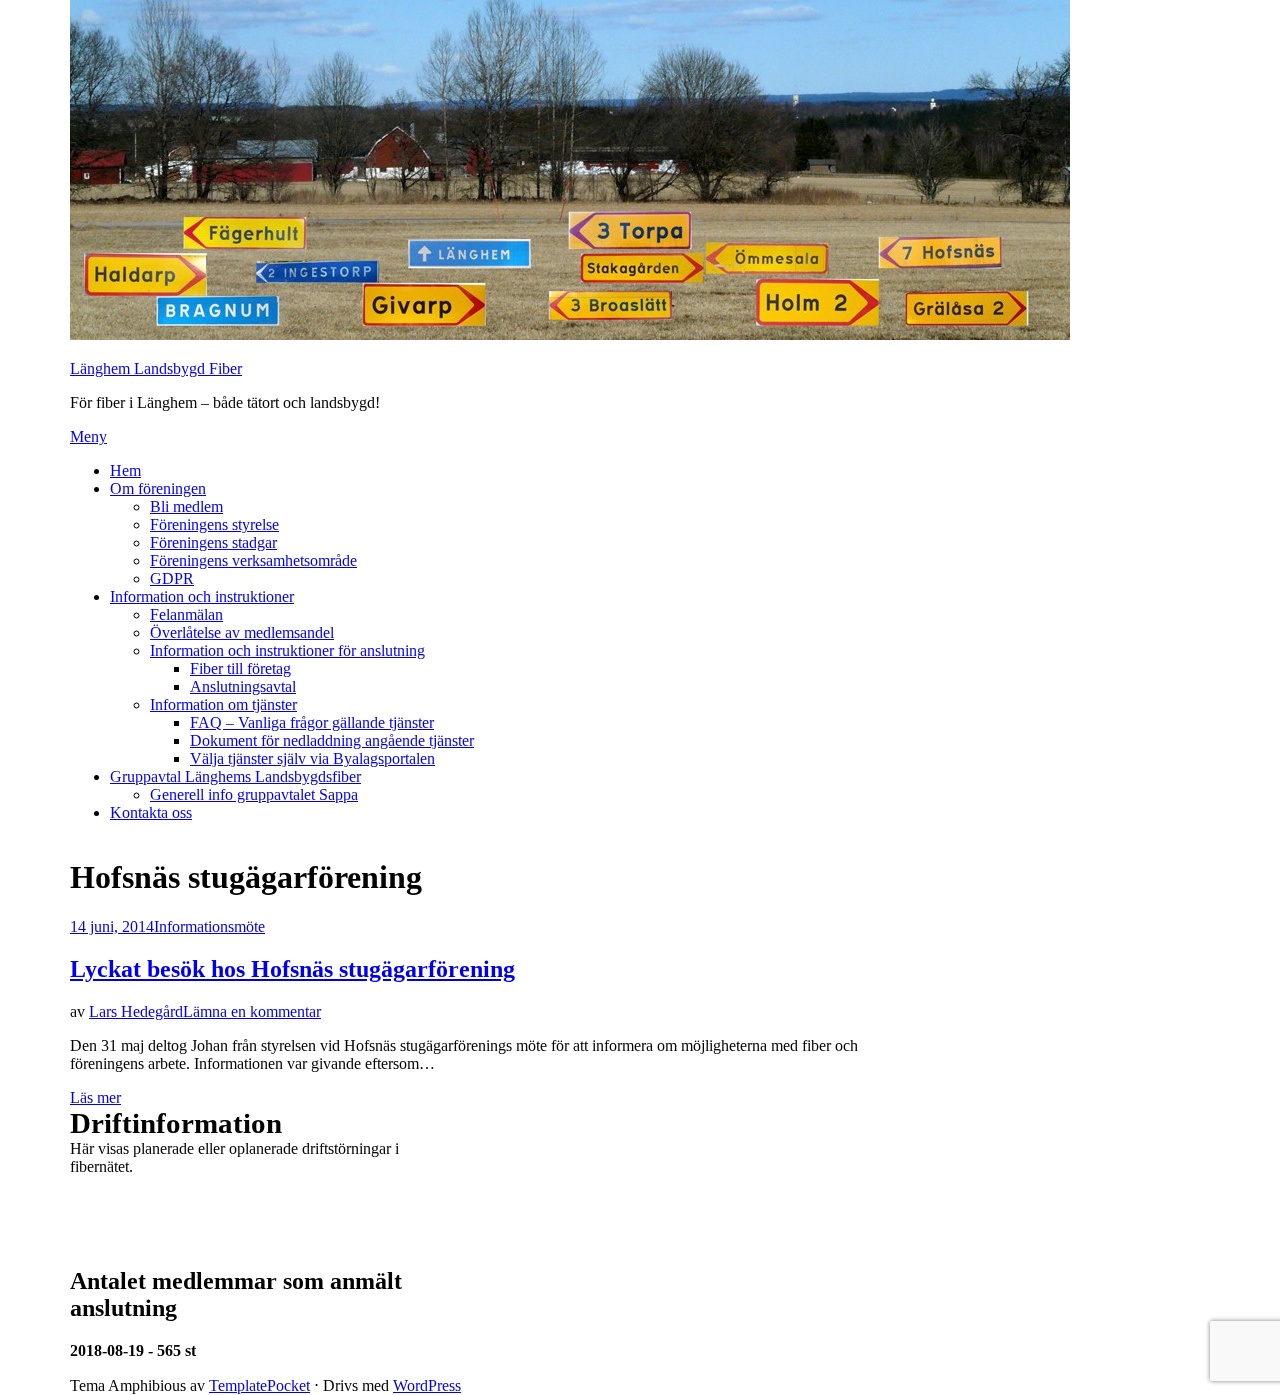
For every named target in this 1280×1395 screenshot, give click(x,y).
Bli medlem (186, 506)
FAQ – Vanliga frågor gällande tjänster (312, 722)
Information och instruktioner (202, 596)
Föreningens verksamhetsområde (253, 560)
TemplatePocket (259, 1385)
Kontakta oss (151, 812)
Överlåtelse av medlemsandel (242, 632)
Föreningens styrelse (214, 524)
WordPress (427, 1385)
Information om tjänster (223, 704)
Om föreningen (158, 488)
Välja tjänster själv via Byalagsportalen (312, 758)
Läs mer (95, 1097)
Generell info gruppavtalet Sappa (254, 794)
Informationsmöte (209, 926)
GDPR (172, 578)
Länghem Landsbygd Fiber (156, 368)
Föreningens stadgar (213, 542)
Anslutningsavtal (243, 686)
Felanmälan (186, 614)
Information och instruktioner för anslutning (287, 650)
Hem (125, 470)
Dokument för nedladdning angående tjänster (332, 740)
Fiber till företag (240, 668)
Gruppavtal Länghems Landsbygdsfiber (235, 776)
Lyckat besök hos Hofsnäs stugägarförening (292, 969)
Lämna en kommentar (252, 1011)
